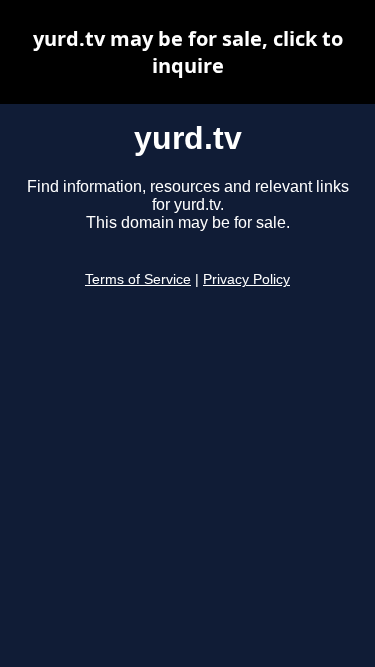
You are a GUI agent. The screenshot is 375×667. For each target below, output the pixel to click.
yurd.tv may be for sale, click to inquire (188, 52)
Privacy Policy (246, 279)
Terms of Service (138, 279)
